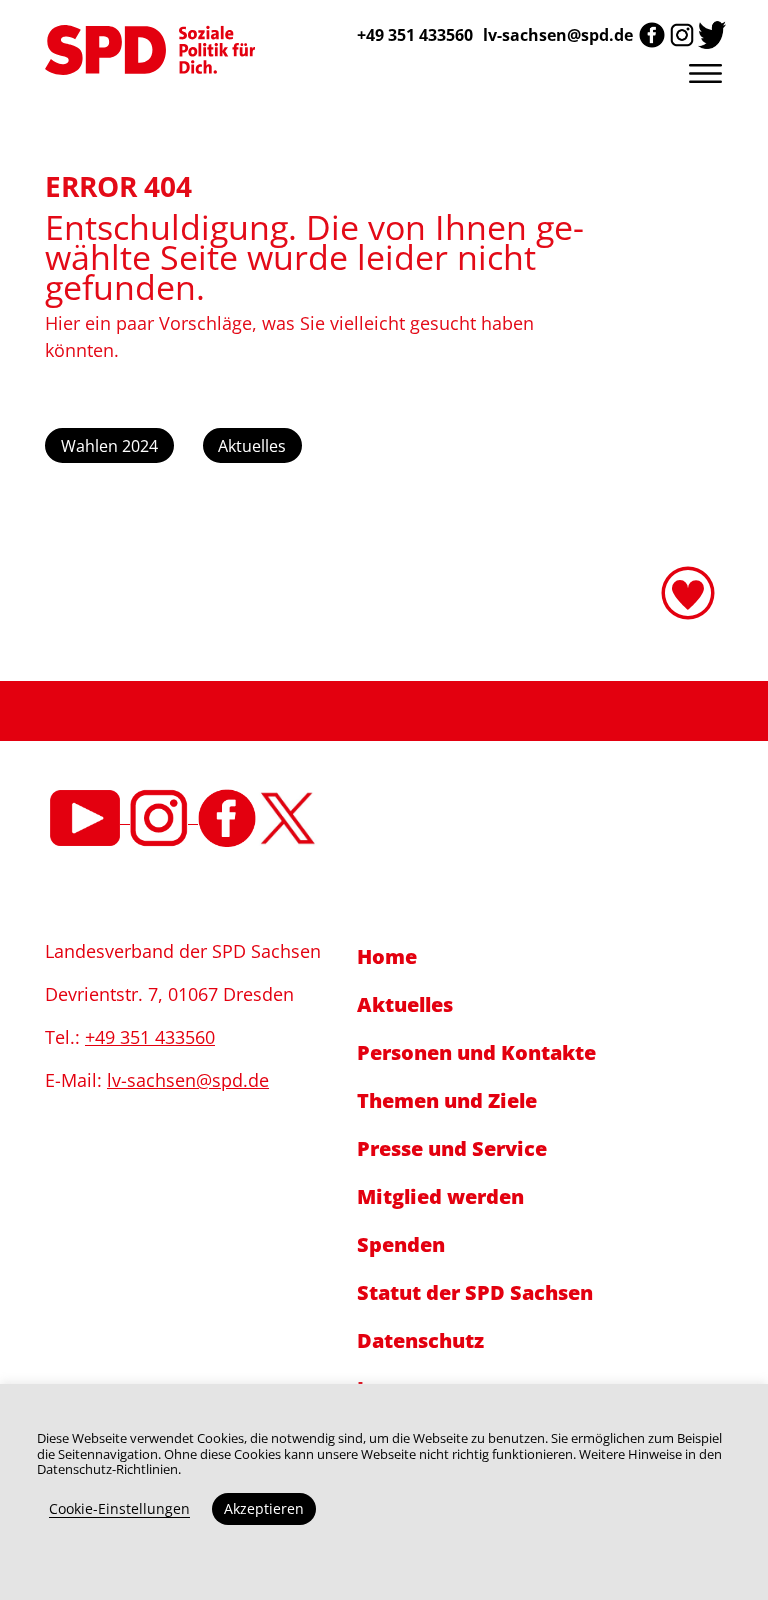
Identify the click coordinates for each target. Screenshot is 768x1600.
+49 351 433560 (150, 1037)
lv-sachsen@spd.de (558, 35)
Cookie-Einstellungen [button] (119, 1508)
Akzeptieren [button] (264, 1508)
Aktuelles (252, 446)
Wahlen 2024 (109, 446)
